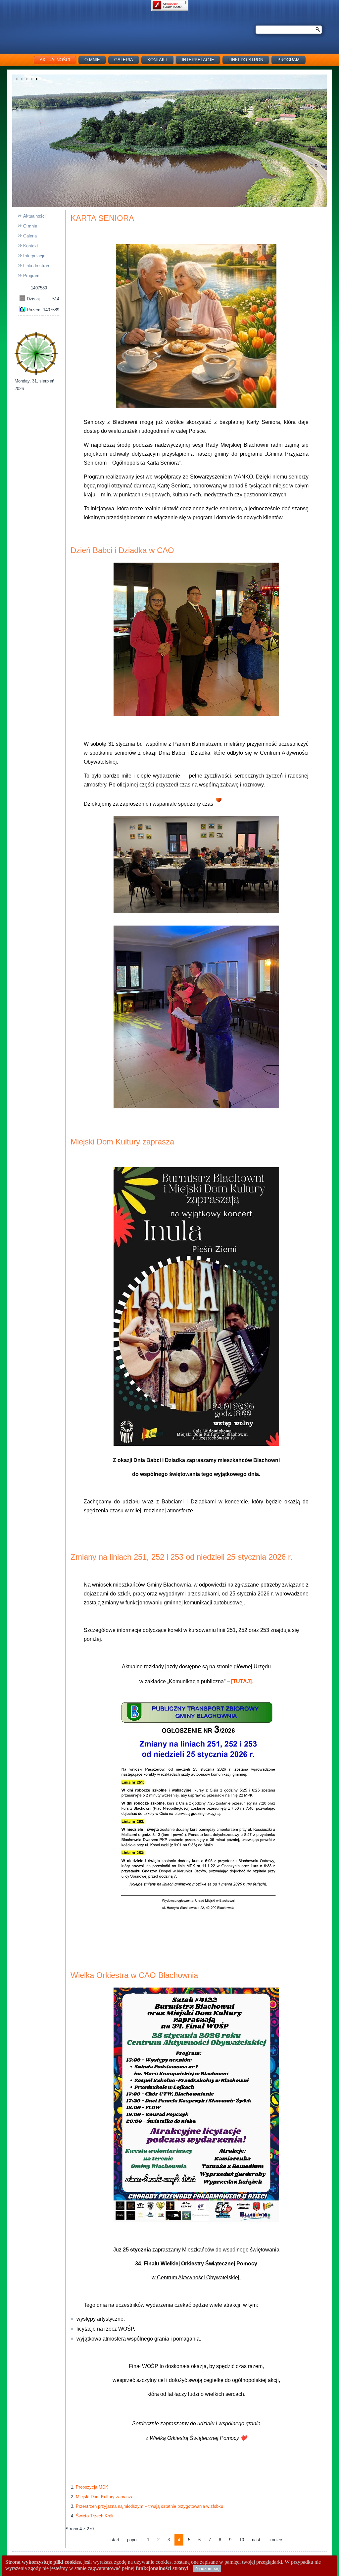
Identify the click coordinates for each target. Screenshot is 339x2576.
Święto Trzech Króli (95, 2516)
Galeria (30, 236)
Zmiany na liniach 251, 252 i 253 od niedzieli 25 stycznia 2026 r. (182, 1557)
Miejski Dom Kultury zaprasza (122, 1142)
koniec (276, 2540)
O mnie (92, 60)
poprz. (133, 2540)
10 (242, 2540)
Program (31, 276)
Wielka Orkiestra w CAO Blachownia (134, 1975)
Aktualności (55, 60)
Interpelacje (34, 256)
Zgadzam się (207, 2569)
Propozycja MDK (92, 2487)
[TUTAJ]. (242, 1681)
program (289, 60)
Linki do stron (246, 60)
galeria (124, 60)
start (115, 2540)
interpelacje (198, 60)
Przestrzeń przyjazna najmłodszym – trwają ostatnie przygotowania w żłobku (149, 2506)
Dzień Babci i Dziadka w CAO (122, 550)
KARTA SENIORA (102, 218)
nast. (257, 2540)
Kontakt (157, 60)
